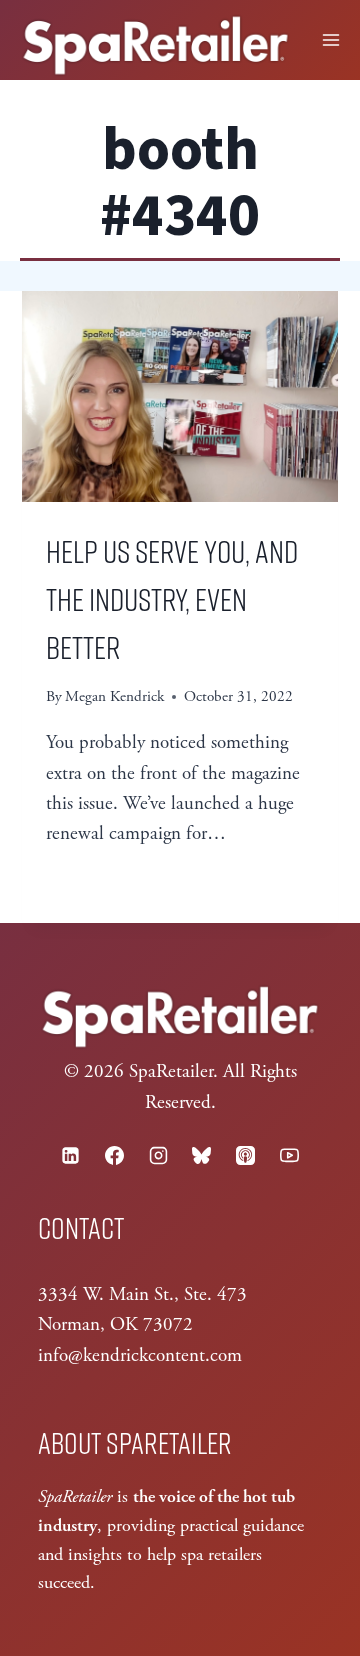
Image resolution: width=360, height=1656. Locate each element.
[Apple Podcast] (246, 1156)
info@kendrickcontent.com (140, 1356)
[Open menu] (331, 40)
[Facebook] (114, 1156)
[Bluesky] (202, 1156)
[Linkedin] (71, 1156)
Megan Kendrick (114, 696)
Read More (106, 884)
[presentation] (180, 396)
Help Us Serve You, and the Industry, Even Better (172, 598)
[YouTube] (289, 1156)
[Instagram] (158, 1156)
